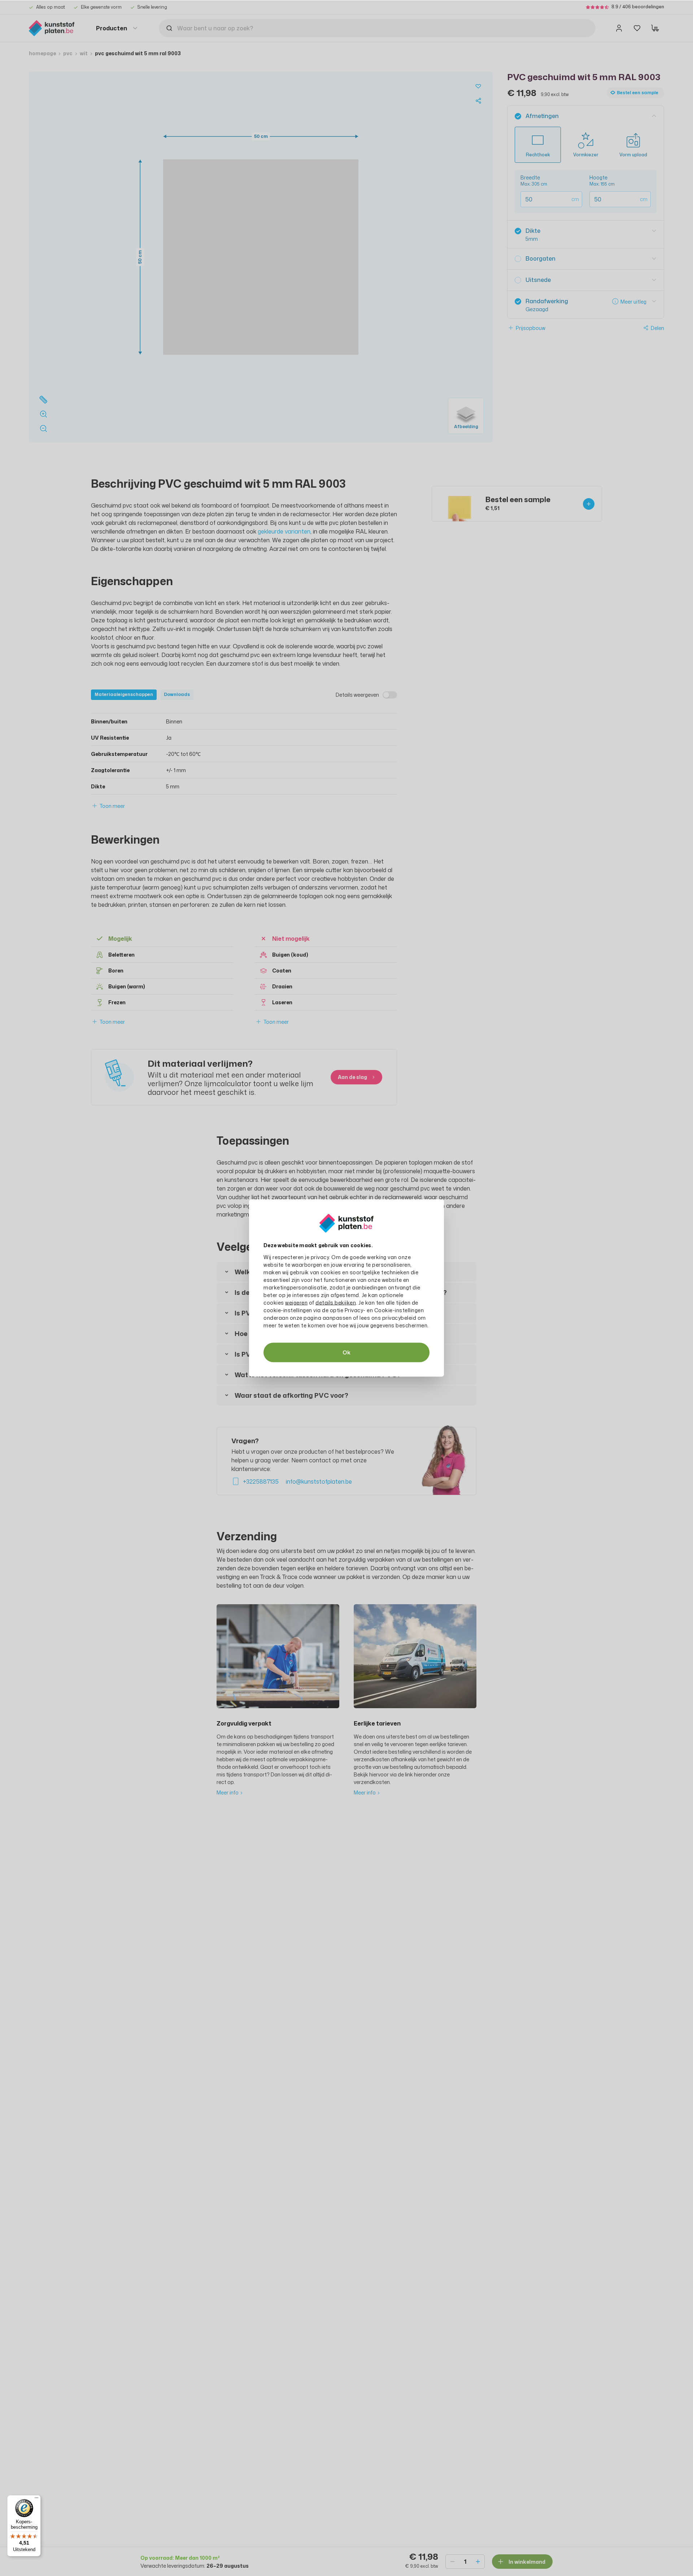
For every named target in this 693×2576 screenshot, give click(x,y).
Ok (346, 1352)
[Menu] (36, 2499)
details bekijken (336, 1303)
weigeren (296, 1303)
